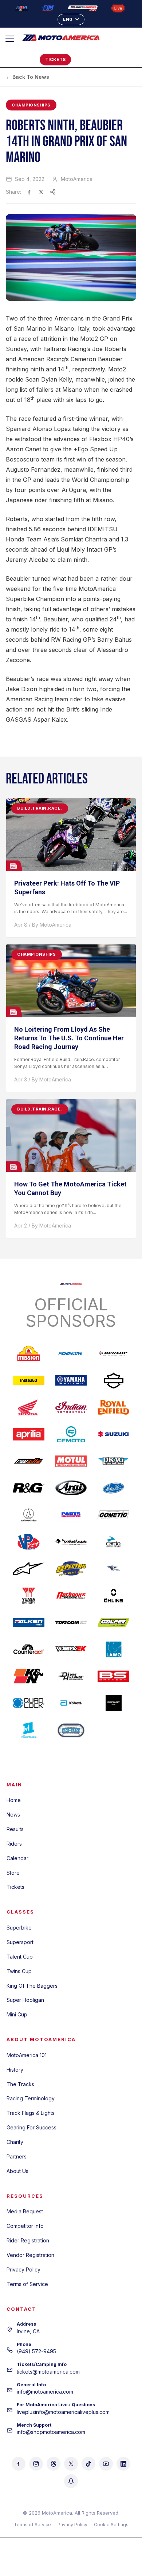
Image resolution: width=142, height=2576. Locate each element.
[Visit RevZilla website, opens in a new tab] (29, 1461)
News (13, 1815)
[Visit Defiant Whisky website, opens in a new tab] (113, 1703)
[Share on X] (41, 192)
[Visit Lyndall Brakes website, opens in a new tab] (113, 1569)
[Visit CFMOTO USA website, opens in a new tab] (71, 1434)
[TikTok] (88, 2464)
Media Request (25, 2211)
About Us (17, 2171)
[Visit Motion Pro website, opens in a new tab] (113, 1488)
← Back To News (27, 77)
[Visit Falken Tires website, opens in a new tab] (29, 1622)
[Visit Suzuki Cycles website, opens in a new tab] (113, 1434)
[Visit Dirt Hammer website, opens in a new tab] (71, 1676)
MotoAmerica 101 (27, 2055)
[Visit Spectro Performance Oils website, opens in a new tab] (71, 1569)
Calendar (17, 1858)
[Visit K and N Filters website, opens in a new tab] (29, 1676)
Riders (14, 1844)
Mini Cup (17, 2014)
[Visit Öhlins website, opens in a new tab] (113, 1596)
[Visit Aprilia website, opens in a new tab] (29, 1434)
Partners (17, 2156)
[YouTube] (106, 2464)
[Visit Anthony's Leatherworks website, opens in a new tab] (71, 1596)
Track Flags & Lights (31, 2113)
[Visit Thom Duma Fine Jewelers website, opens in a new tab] (71, 1622)
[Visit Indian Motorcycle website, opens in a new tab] (71, 1407)
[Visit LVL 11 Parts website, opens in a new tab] (29, 1730)
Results (15, 1829)
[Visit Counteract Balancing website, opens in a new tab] (29, 1649)
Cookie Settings (111, 2525)
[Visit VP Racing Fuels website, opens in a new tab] (29, 1542)
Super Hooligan (25, 2000)
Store (13, 1873)
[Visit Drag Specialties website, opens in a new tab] (113, 1461)
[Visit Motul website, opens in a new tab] (71, 1461)
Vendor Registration (30, 2255)
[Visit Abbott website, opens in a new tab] (71, 1703)
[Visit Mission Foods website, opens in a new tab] (29, 1354)
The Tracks (20, 2084)
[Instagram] (36, 2464)
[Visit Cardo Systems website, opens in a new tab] (113, 1542)
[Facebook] (19, 2464)
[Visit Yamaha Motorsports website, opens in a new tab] (71, 1380)
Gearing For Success (31, 2127)
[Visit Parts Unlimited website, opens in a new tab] (71, 1515)
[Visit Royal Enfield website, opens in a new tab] (113, 1407)
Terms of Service (27, 2284)
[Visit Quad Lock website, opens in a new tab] (29, 1703)
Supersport (20, 1942)
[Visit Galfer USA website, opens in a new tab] (113, 1622)
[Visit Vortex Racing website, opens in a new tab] (71, 1649)
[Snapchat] (71, 2481)
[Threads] (54, 2464)
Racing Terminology (31, 2098)
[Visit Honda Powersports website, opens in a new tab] (29, 1407)
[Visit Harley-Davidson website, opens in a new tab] (113, 1380)
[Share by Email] (53, 192)
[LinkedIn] (123, 2464)
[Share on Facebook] (29, 192)
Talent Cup (20, 1957)
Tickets (15, 1887)
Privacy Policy (23, 2269)
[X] (71, 2464)
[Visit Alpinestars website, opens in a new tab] (29, 1569)
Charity (15, 2142)
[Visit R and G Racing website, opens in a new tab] (29, 1488)
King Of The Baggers (32, 1986)
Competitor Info (25, 2226)
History (15, 2070)
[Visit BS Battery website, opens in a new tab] (113, 1676)
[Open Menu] (13, 39)
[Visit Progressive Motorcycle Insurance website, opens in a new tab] (71, 1354)
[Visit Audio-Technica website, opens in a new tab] (29, 1515)
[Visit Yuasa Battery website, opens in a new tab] (29, 1596)
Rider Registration (28, 2240)
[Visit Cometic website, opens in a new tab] (113, 1515)
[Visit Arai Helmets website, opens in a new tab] (71, 1488)
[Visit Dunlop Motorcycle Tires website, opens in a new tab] (113, 1354)
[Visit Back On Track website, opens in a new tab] (71, 1730)
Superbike (19, 1928)
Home (14, 1800)
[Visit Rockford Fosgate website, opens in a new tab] (71, 1542)
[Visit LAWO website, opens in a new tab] (113, 1649)
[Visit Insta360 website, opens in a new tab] (29, 1380)
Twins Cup (19, 1971)
